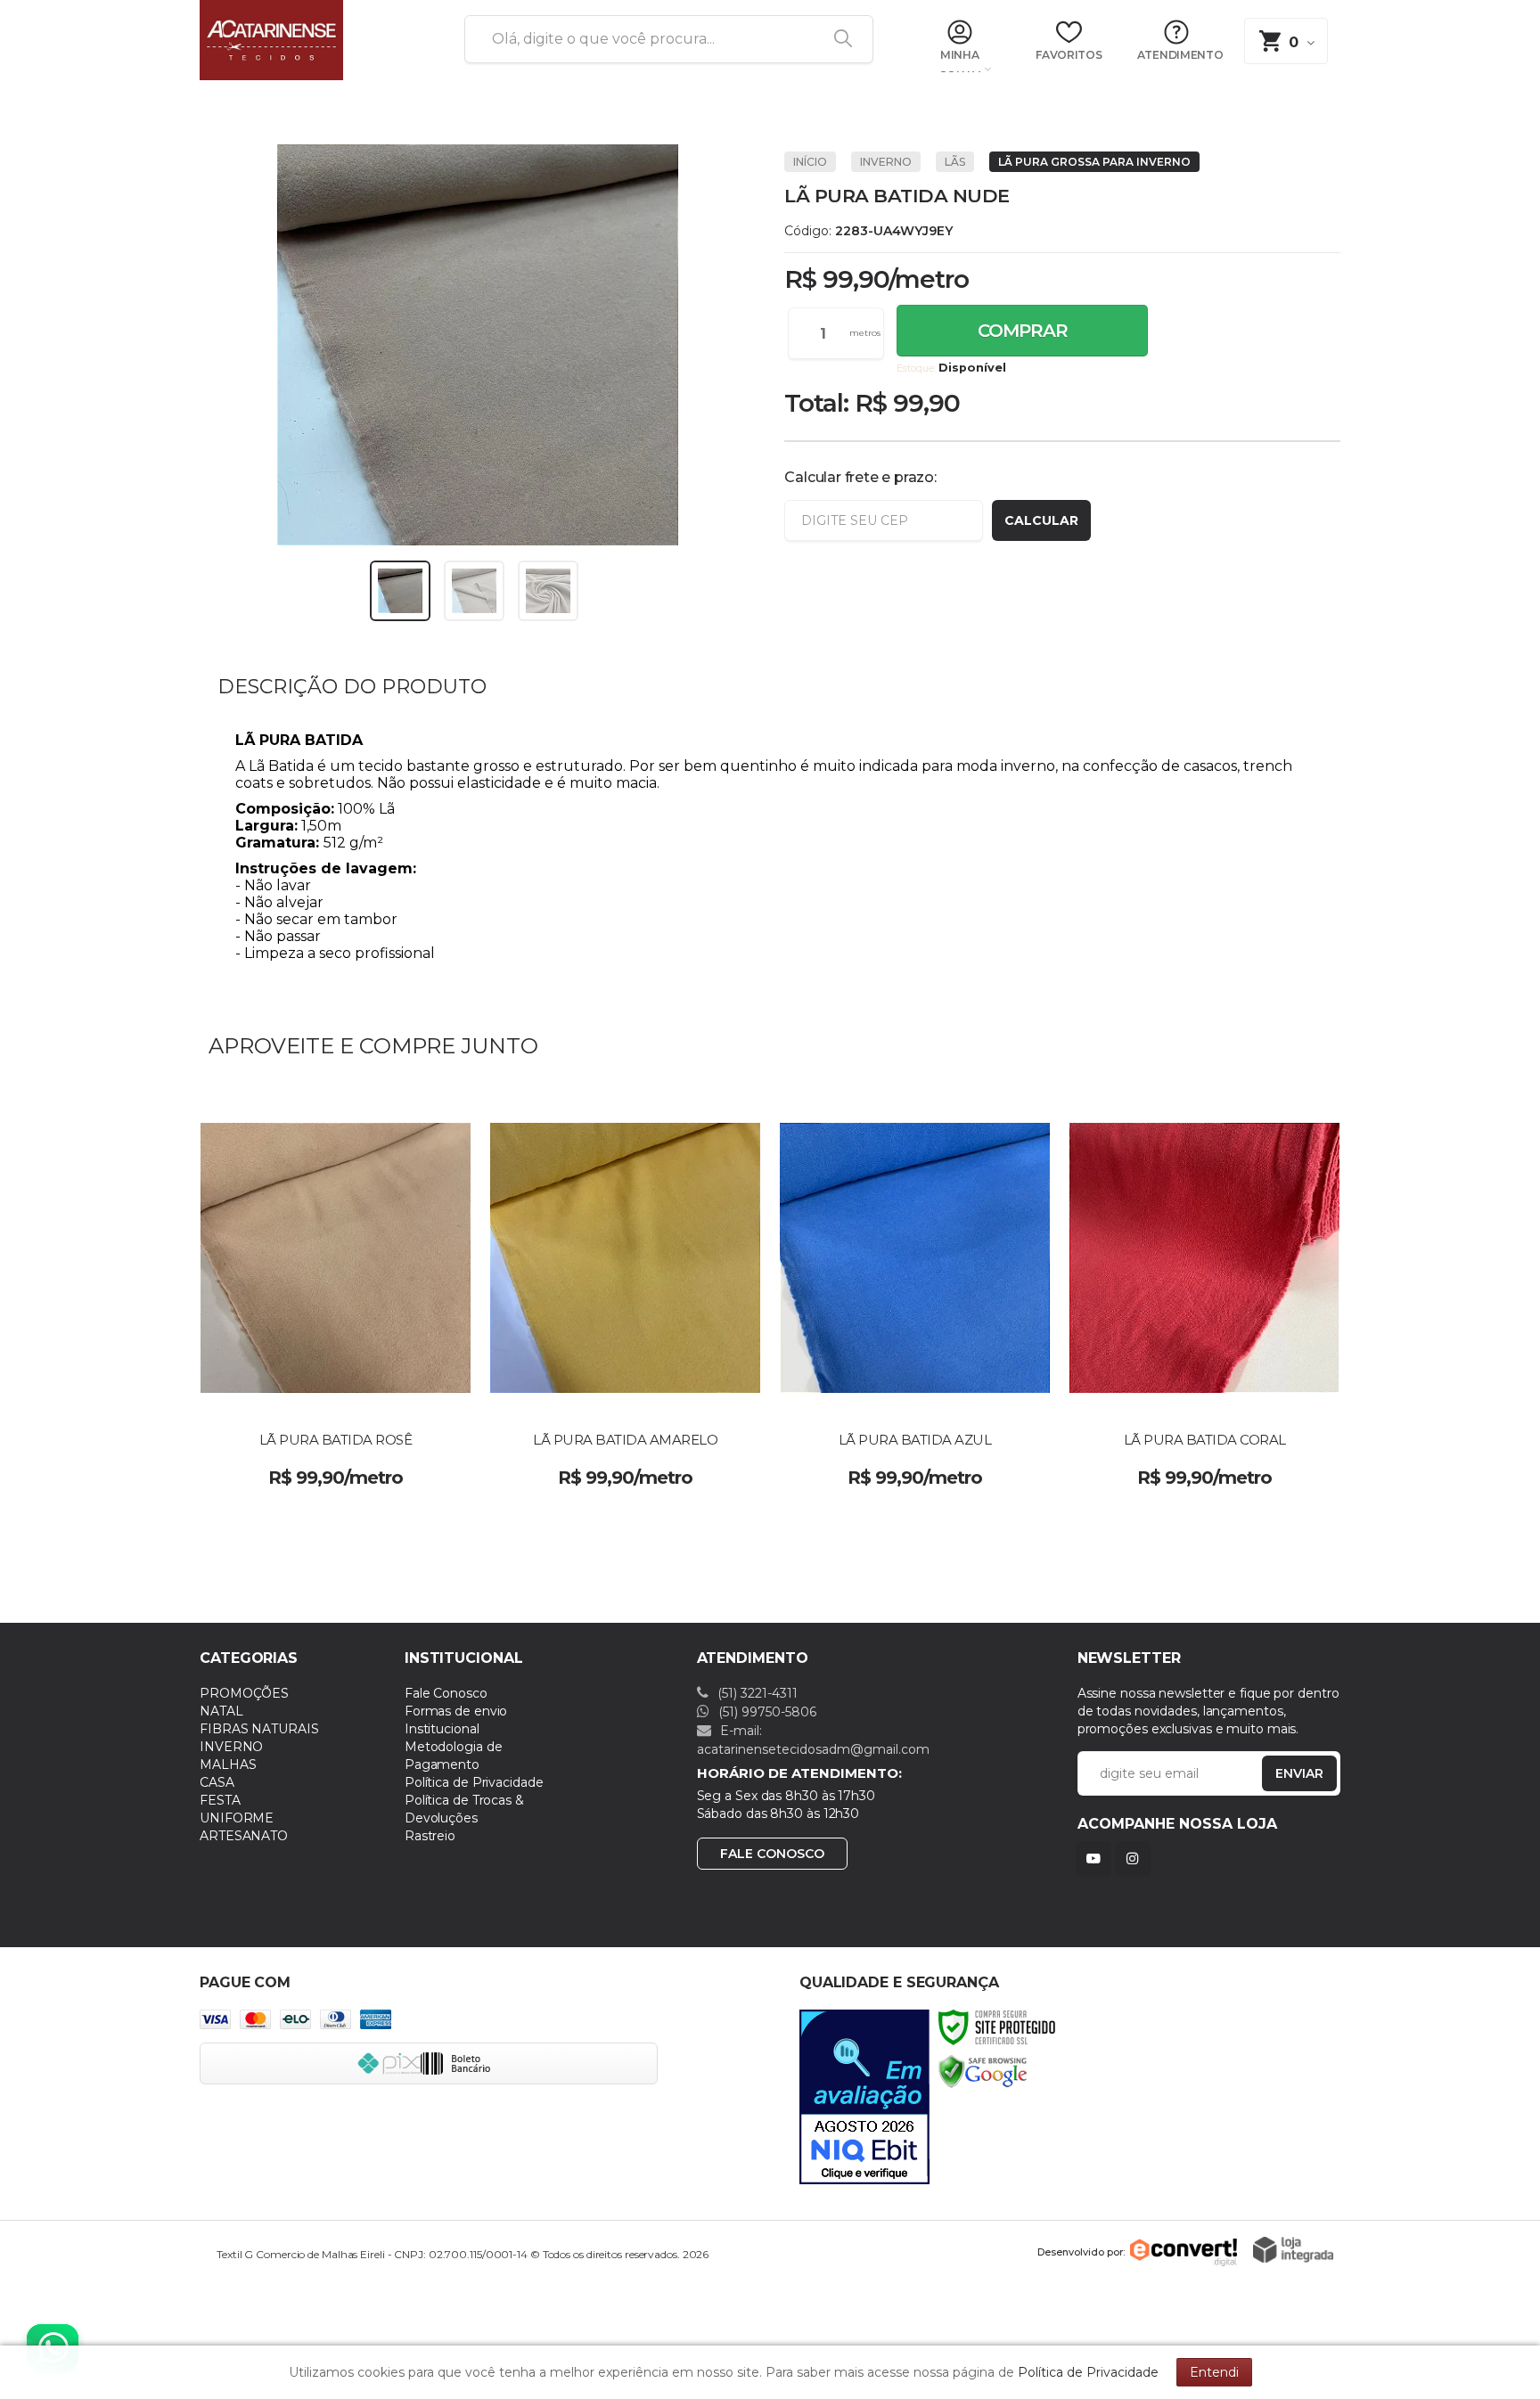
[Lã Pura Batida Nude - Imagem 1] (400, 591)
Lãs (955, 162)
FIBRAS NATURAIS (259, 1729)
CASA (217, 1782)
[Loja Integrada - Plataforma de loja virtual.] (1293, 2250)
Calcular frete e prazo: (860, 477)
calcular (1041, 520)
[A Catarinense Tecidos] (311, 40)
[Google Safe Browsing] (983, 2071)
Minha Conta (959, 61)
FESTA (220, 1800)
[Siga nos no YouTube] (1097, 1859)
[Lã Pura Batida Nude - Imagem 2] (474, 591)
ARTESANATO (244, 1836)
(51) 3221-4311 (756, 1693)
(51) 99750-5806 (766, 1712)
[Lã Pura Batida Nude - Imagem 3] (548, 591)
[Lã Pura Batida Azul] (915, 1297)
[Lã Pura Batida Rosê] (336, 1297)
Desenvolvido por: (1081, 2251)
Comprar (1023, 331)
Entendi (1214, 2372)
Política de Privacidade (474, 1782)
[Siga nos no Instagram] (1136, 1859)
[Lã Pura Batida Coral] (1204, 1297)
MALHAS (228, 1764)
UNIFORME (237, 1818)
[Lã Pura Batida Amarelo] (625, 1297)
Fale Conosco (446, 1693)
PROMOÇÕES (244, 1693)
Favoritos (1069, 55)
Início (810, 162)
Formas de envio (456, 1711)
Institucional (442, 1729)
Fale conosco (772, 1854)
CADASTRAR (1281, 1777)
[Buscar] (837, 39)
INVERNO (886, 162)
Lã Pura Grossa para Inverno (1094, 162)
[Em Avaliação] (864, 2097)
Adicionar (382, 1465)
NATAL (221, 1711)
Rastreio (430, 1836)
